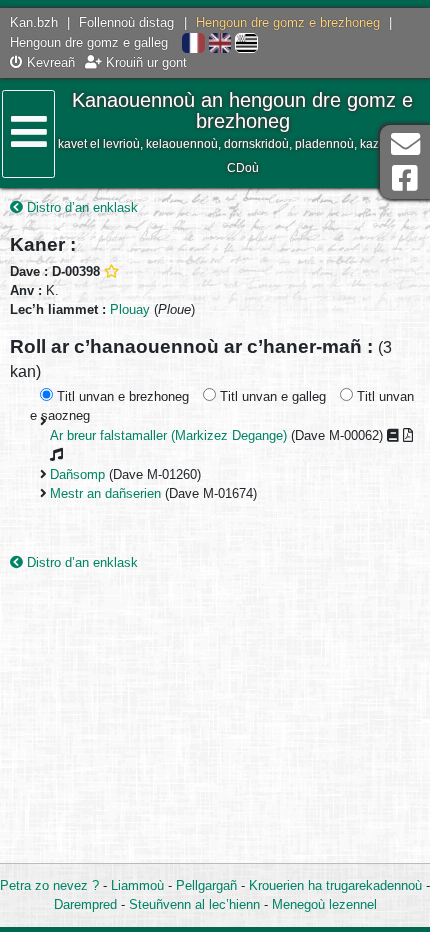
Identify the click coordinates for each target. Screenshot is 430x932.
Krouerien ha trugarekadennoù (335, 885)
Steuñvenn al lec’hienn (194, 904)
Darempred (85, 904)
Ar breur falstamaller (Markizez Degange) (168, 435)
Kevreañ (49, 62)
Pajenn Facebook (405, 178)
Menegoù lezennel (324, 904)
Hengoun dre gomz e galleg (89, 42)
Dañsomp (77, 474)
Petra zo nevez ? (49, 885)
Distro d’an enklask (80, 207)
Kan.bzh (34, 22)
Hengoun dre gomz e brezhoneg (288, 22)
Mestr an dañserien (105, 493)
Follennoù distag (126, 22)
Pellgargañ (206, 885)
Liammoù (137, 885)
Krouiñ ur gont (144, 62)
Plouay (130, 309)
